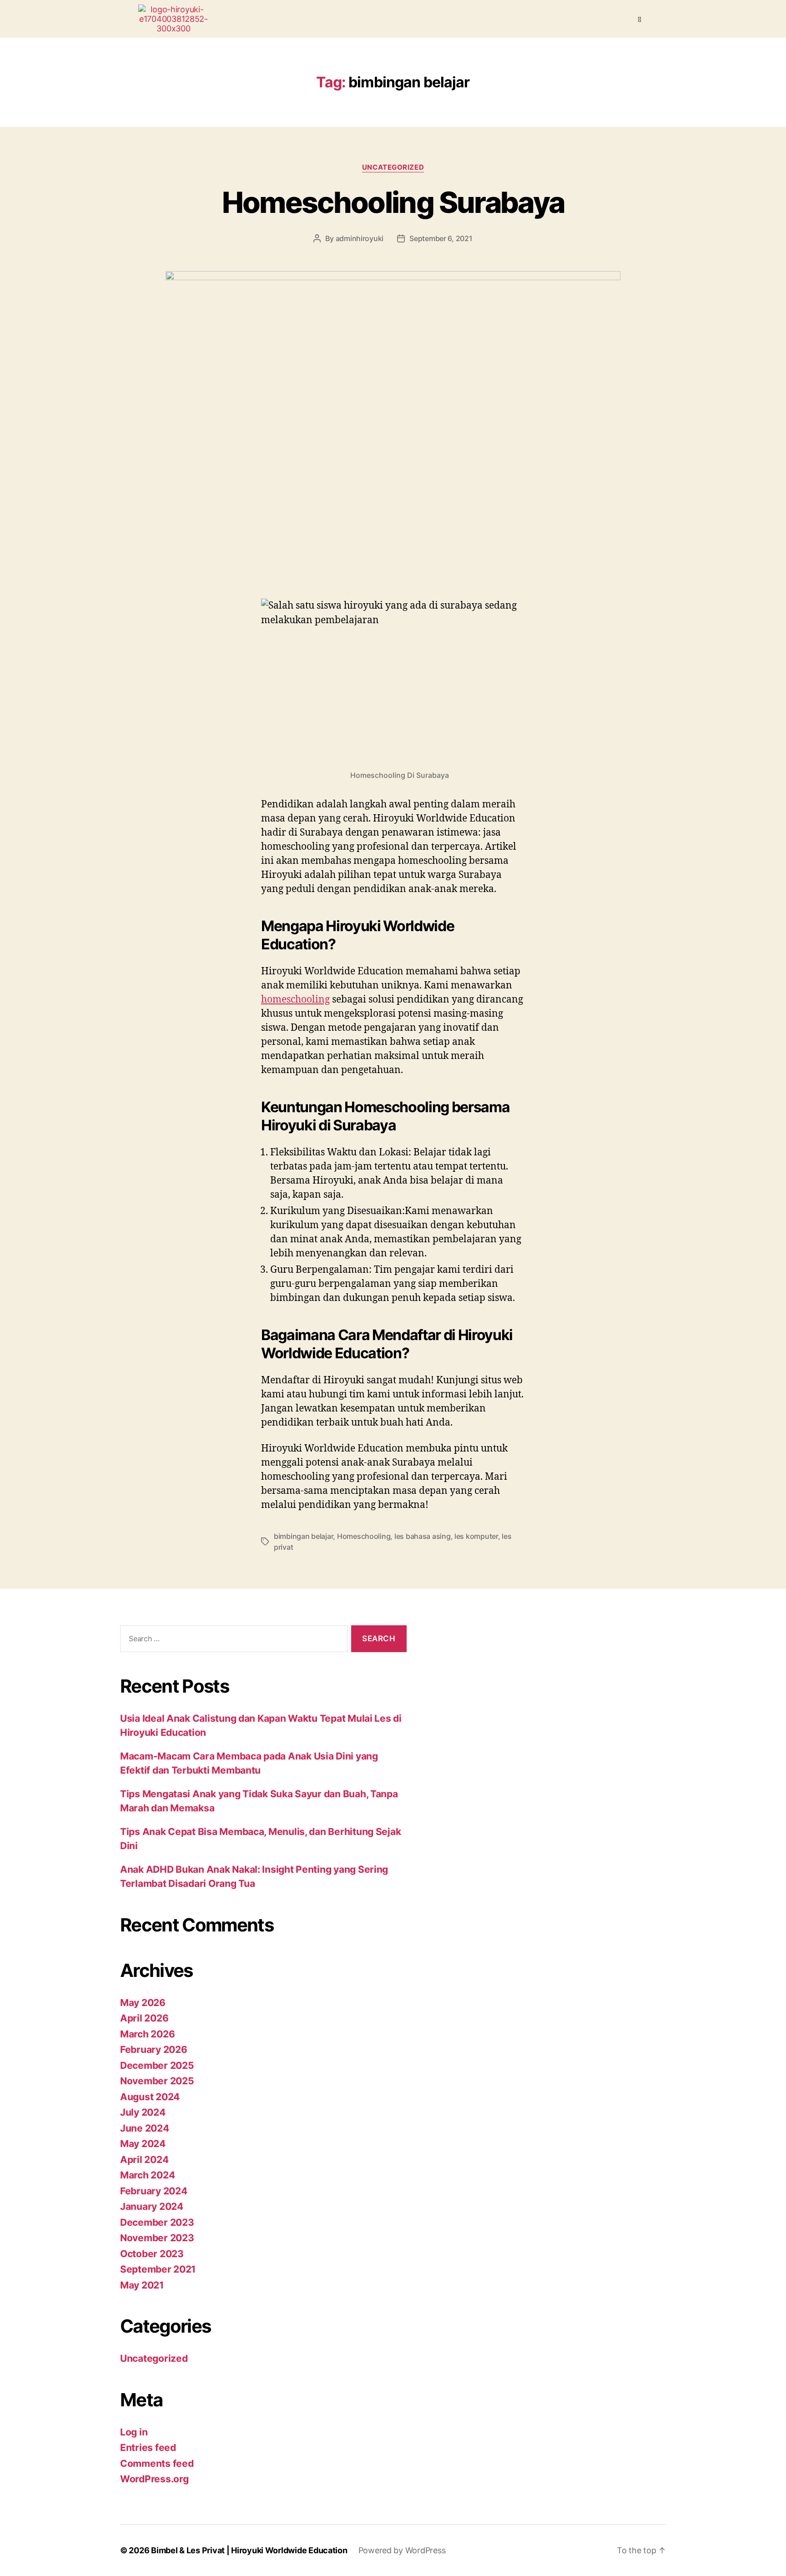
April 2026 (144, 2018)
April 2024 (144, 2160)
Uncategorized (393, 167)
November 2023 (157, 2238)
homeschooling (295, 1000)
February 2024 (154, 2191)
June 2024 (145, 2128)
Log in (134, 2432)
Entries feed (148, 2447)
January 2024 (152, 2206)
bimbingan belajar (303, 1536)
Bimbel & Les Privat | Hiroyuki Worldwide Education (249, 2550)
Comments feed (157, 2463)
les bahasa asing (423, 1536)
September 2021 (158, 2269)
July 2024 (143, 2112)
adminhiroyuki (360, 238)
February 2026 (154, 2049)
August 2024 (150, 2097)
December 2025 (157, 2065)
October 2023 (152, 2254)
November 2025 (157, 2081)
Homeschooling (364, 1536)
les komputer (476, 1536)
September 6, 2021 (441, 238)
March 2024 (147, 2175)
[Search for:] (232, 1641)
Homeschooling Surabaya (393, 202)
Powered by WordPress (402, 2550)
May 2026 (143, 2003)
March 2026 (147, 2034)
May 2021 (142, 2285)
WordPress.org (154, 2479)
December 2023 (157, 2222)
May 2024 (143, 2144)
